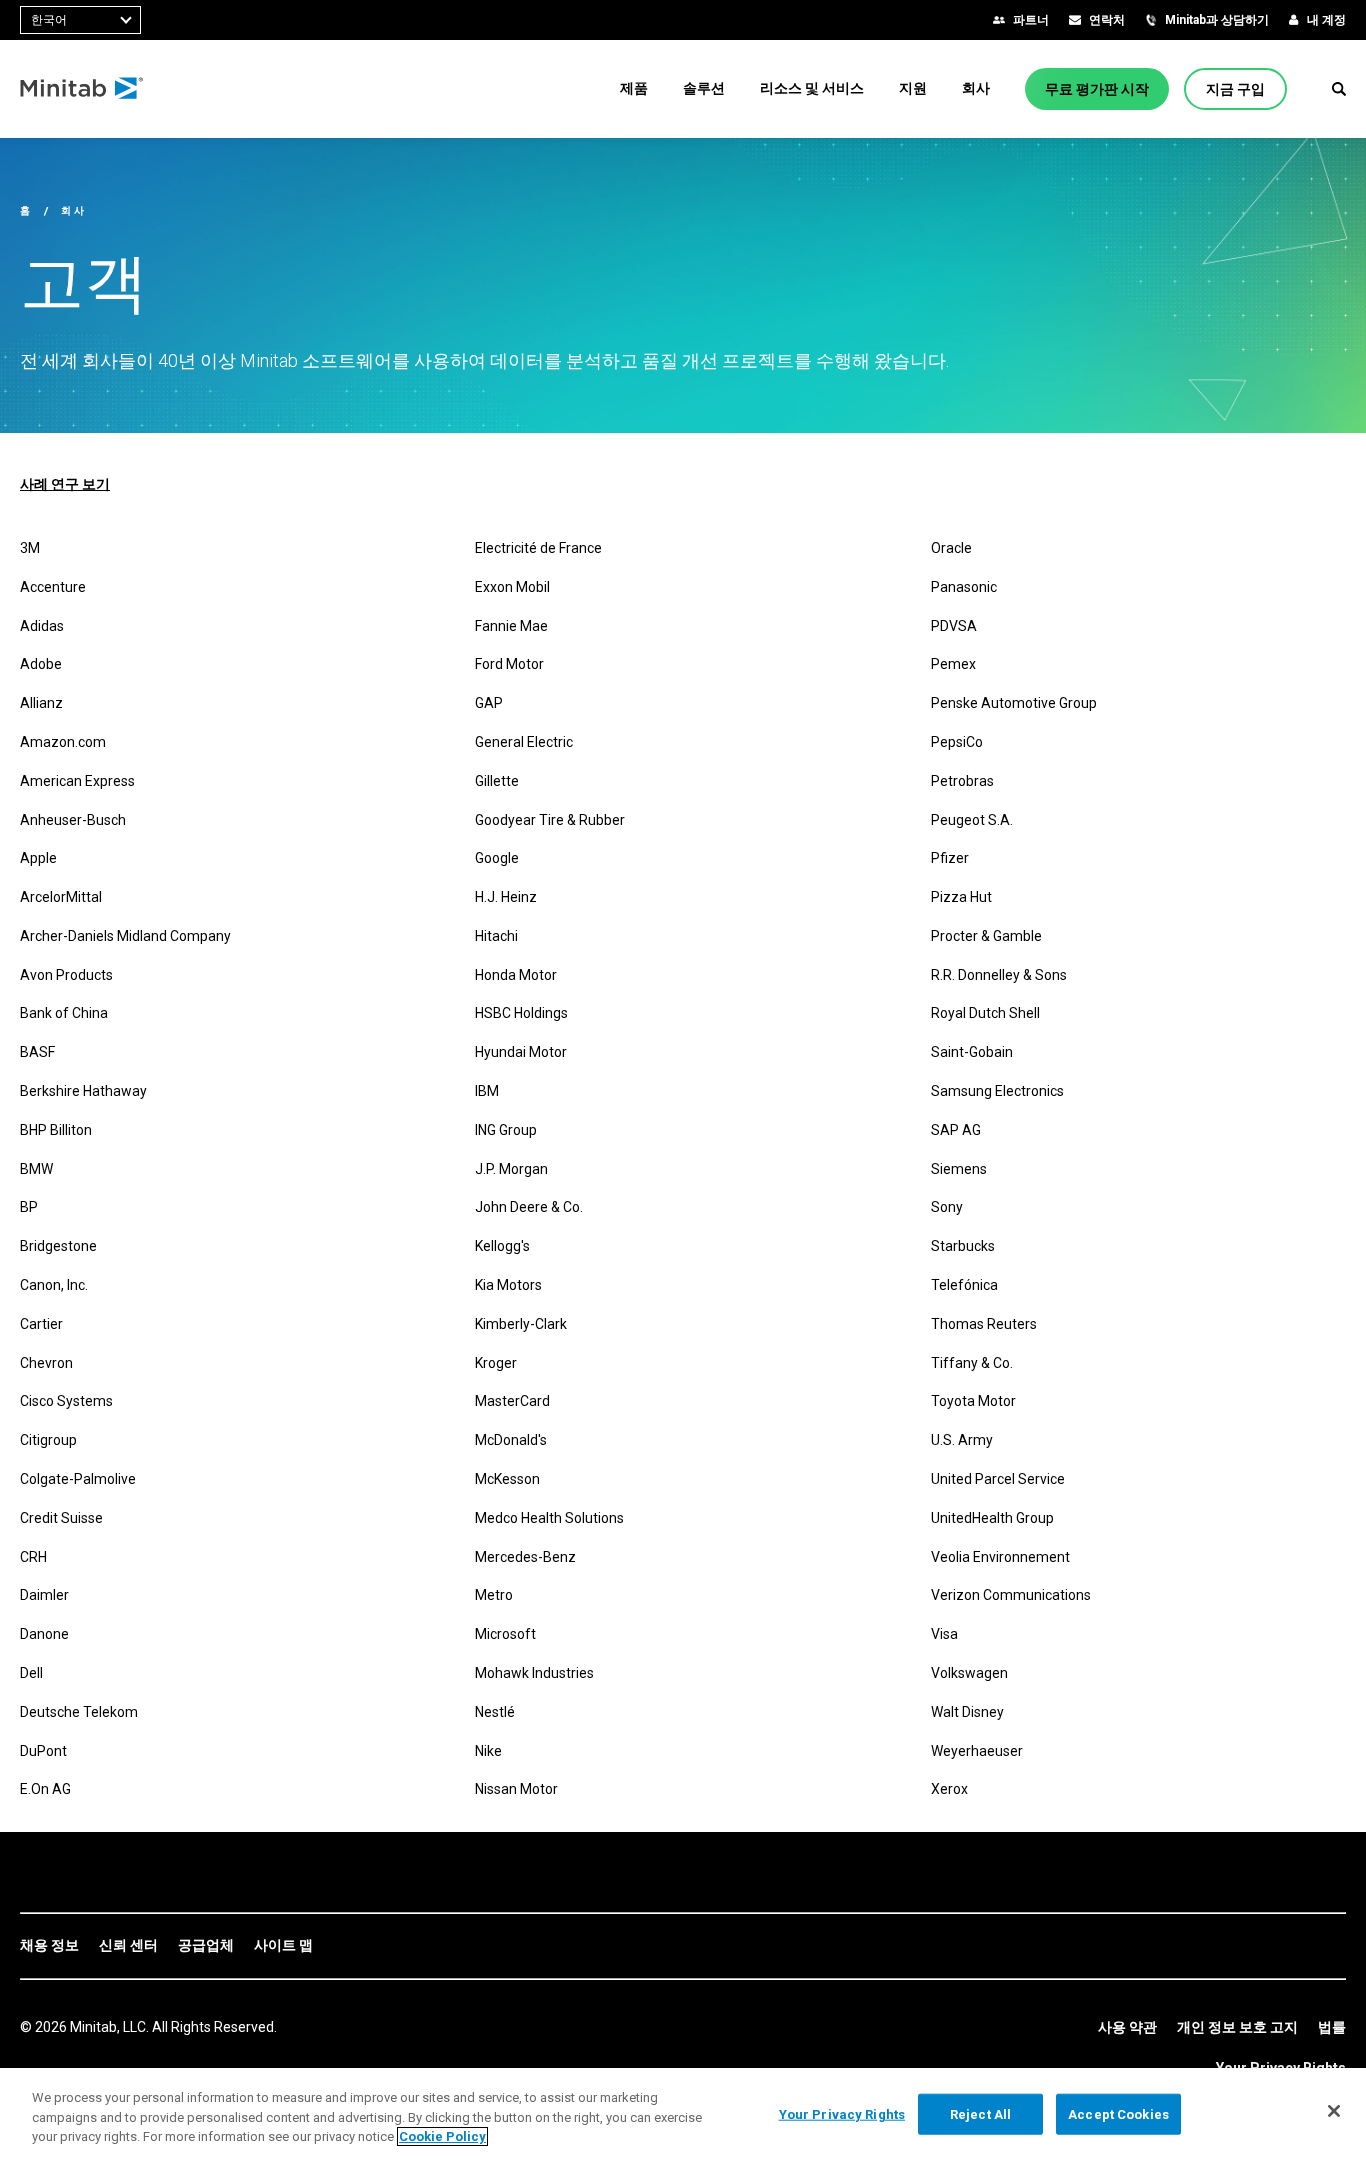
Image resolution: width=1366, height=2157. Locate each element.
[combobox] (80, 20)
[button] (1339, 89)
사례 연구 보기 (65, 484)
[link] (49, 1946)
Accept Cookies (1118, 2113)
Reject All (980, 2113)
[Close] (1334, 2111)
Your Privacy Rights (842, 2113)
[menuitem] (634, 88)
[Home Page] (82, 89)
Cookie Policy (442, 2136)
